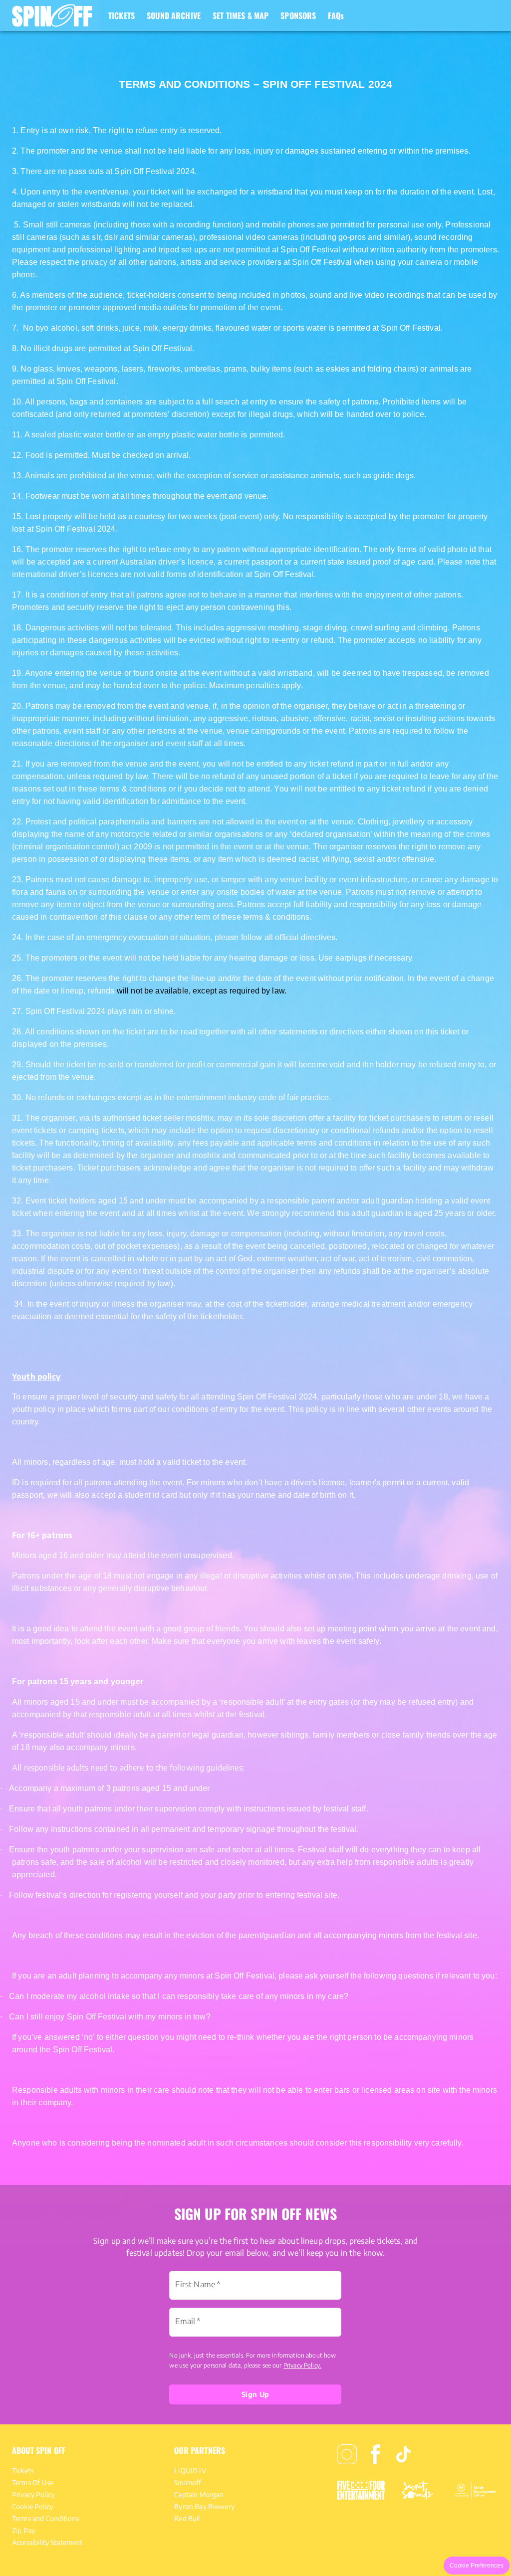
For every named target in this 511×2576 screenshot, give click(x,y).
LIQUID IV (190, 2471)
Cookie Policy (32, 2506)
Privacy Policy (33, 2494)
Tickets (23, 2471)
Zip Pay (23, 2530)
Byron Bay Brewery (204, 2506)
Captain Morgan (199, 2494)
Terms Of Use (33, 2482)
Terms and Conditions (45, 2518)
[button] (50, 15)
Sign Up (255, 2394)
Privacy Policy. (302, 2365)
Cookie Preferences (477, 2566)
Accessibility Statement (47, 2542)
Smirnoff (188, 2482)
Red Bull (187, 2518)
